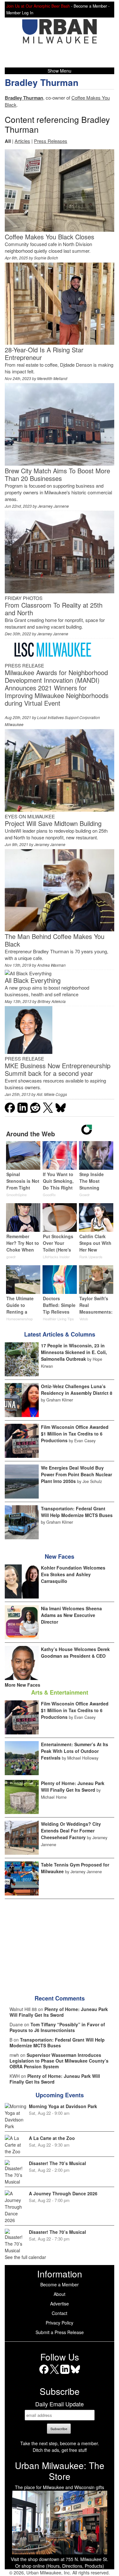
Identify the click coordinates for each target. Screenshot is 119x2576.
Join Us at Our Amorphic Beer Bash (38, 6)
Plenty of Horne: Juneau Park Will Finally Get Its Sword (73, 1786)
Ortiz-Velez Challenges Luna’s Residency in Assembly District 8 (77, 1390)
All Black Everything (33, 980)
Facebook (44, 2374)
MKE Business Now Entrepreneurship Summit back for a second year (58, 1069)
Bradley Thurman (42, 82)
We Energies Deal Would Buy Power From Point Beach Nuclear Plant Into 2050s (76, 1474)
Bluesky (75, 2374)
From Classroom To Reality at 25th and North (54, 609)
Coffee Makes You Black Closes (50, 237)
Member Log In (20, 13)
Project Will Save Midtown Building (53, 823)
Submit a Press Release (60, 2332)
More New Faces (23, 1685)
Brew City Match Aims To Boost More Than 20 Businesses (57, 474)
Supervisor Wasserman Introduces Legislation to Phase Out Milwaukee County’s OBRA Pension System (59, 2061)
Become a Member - (92, 6)
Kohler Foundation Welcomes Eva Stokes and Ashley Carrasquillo (73, 1574)
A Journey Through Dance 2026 (63, 2193)
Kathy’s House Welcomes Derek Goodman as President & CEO (75, 1652)
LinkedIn (65, 2374)
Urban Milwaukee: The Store (60, 2471)
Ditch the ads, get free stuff (60, 2450)
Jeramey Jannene (53, 506)
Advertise (60, 2304)
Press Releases (51, 141)
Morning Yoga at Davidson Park (63, 2106)
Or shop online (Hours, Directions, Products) (60, 2566)
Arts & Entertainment (60, 1692)
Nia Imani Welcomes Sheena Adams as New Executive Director (71, 1615)
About (60, 2294)
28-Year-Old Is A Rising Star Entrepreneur (44, 353)
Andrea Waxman (51, 965)
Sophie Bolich (46, 258)
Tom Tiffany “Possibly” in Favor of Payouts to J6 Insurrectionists (57, 2027)
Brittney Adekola (52, 1001)
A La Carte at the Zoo (52, 2138)
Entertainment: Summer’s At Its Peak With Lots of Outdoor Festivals (75, 1751)
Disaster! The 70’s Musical (57, 2163)
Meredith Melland (52, 378)
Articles (22, 141)
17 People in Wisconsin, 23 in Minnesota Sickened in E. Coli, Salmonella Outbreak (74, 1352)
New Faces (60, 1556)
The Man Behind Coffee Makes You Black (55, 940)
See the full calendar (25, 2257)
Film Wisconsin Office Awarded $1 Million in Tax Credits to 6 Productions (75, 1434)
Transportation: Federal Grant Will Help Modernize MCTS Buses (77, 1512)
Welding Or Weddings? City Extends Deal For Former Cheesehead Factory (71, 1831)
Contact (60, 2313)
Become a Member (60, 2284)
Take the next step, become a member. (60, 2443)
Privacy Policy (60, 2323)
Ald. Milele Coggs (52, 1094)
